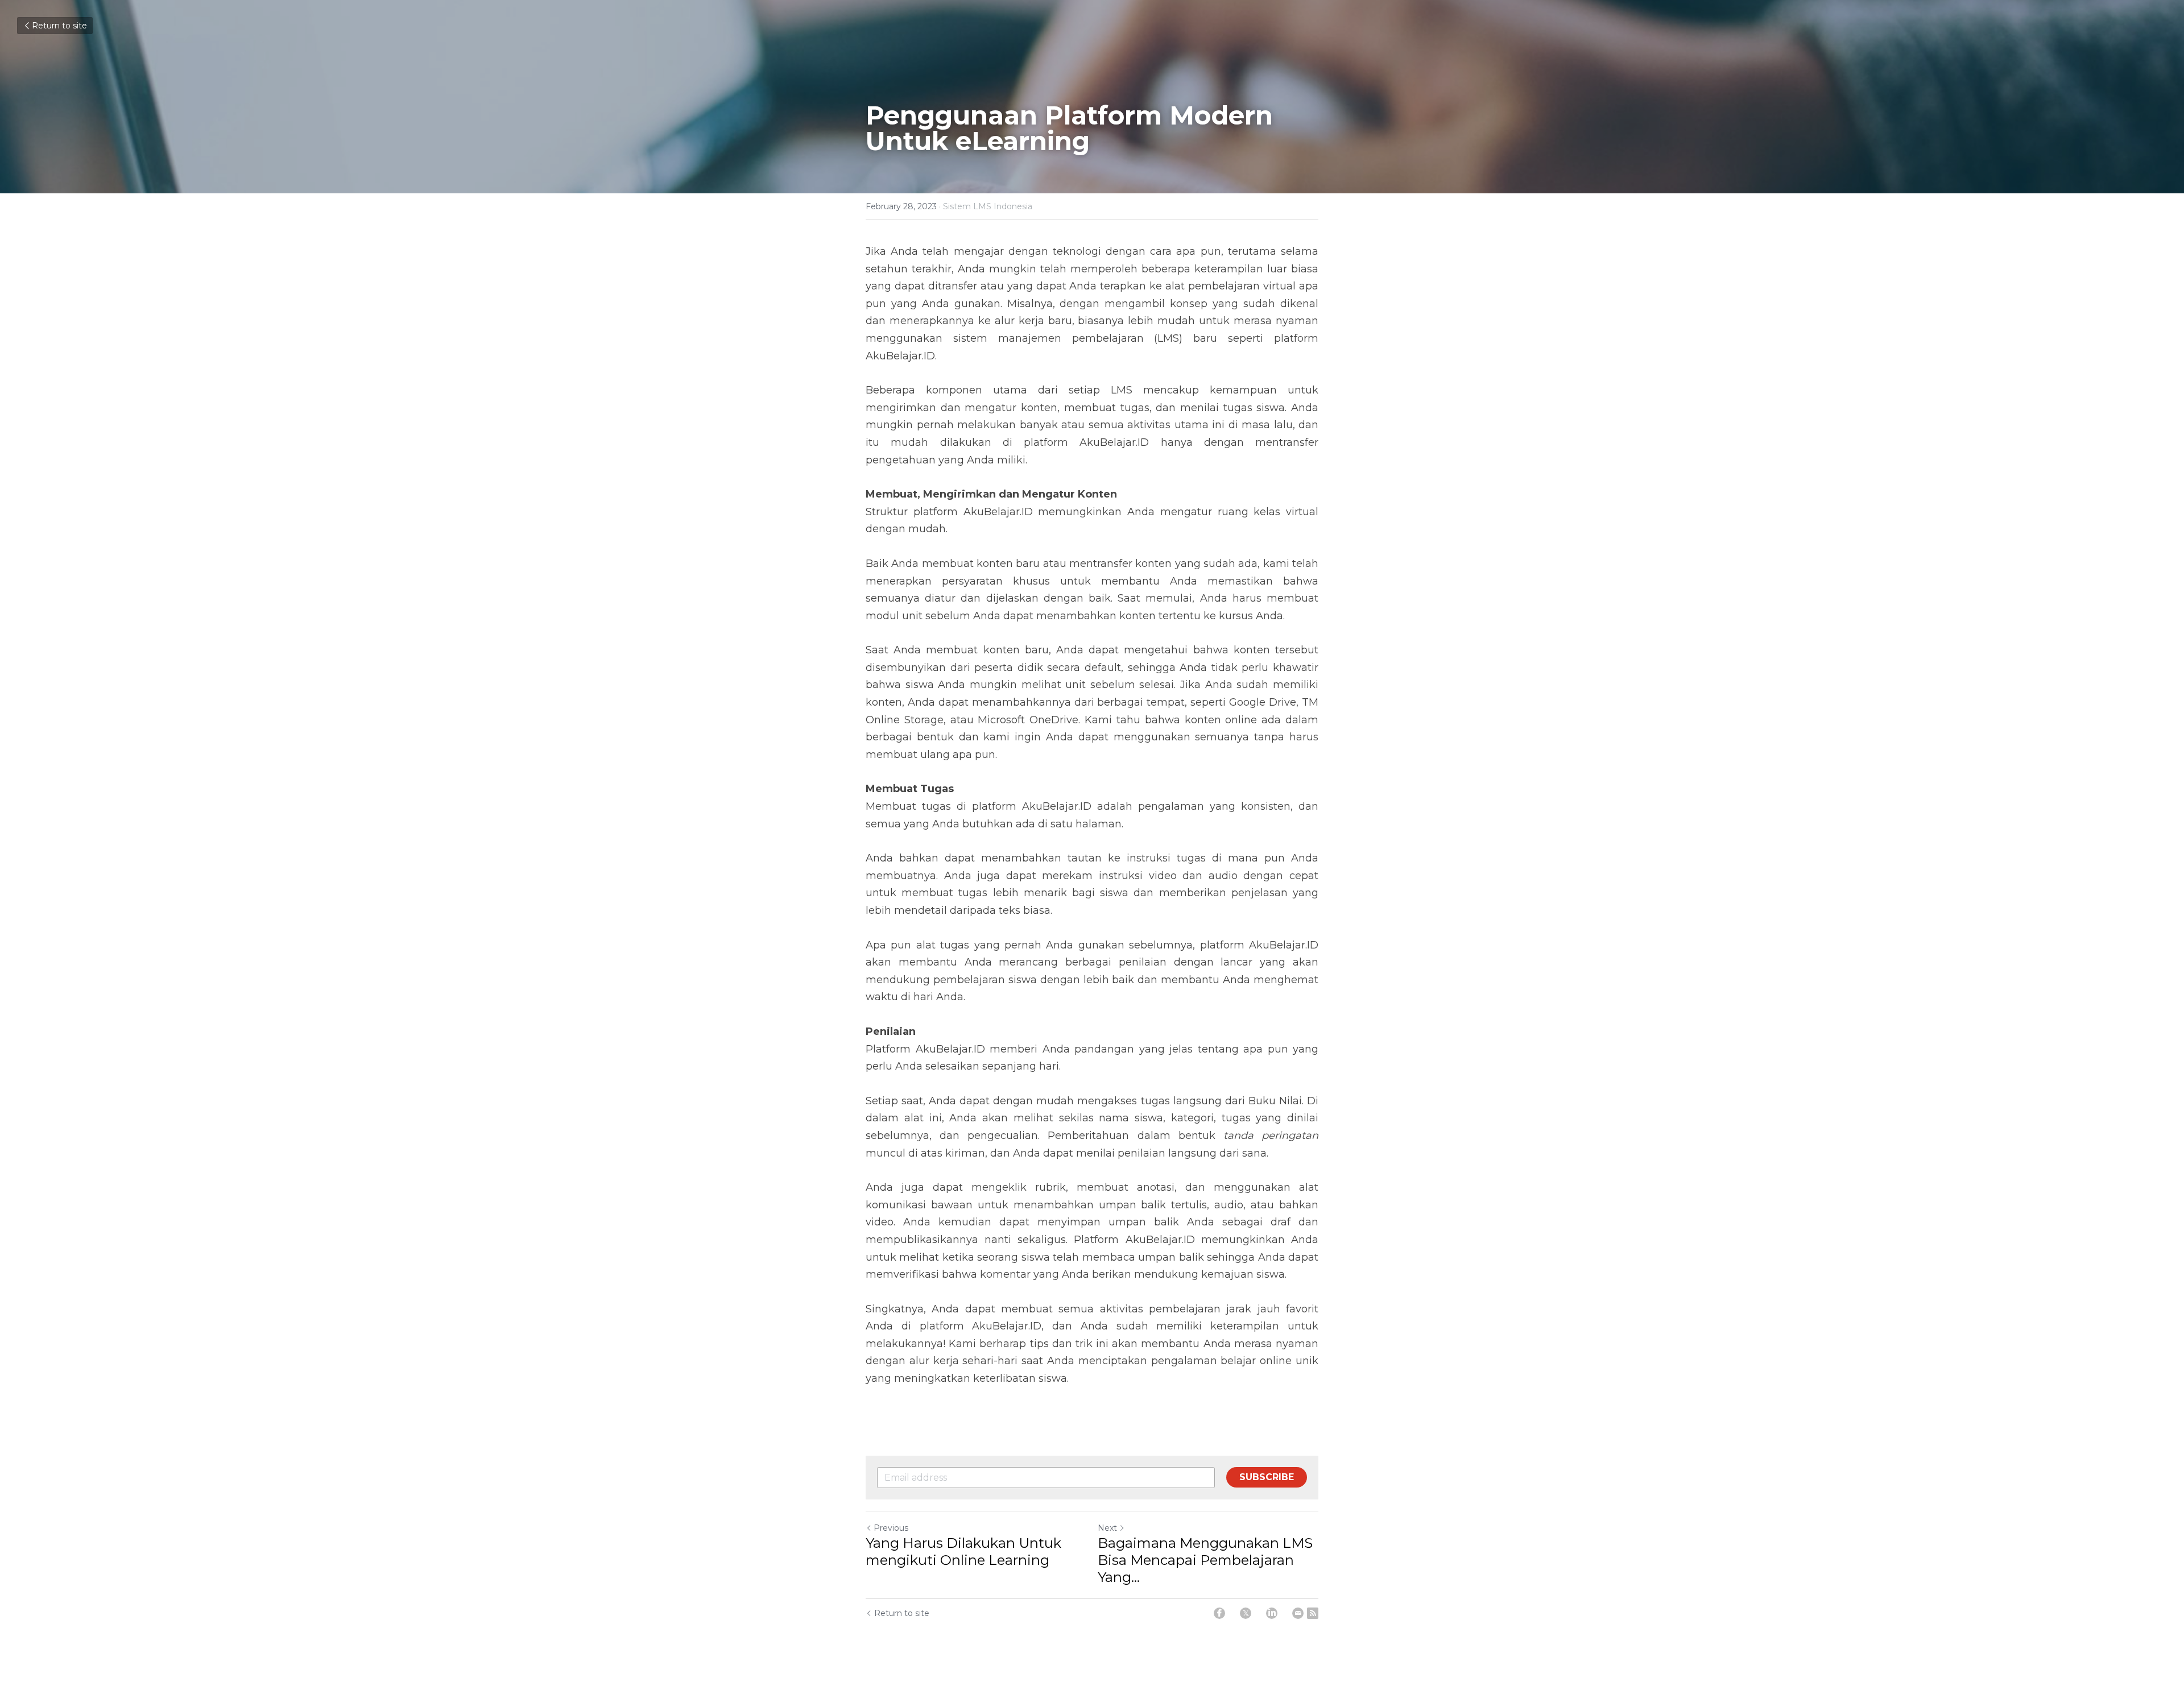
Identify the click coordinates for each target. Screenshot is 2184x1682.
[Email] (1298, 1613)
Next (1107, 1528)
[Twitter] (1246, 1613)
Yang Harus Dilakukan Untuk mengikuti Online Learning (963, 1551)
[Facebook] (1219, 1613)
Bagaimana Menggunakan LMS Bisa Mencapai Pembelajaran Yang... (1205, 1560)
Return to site (59, 26)
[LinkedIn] (1272, 1613)
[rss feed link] (1313, 1613)
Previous (891, 1528)
